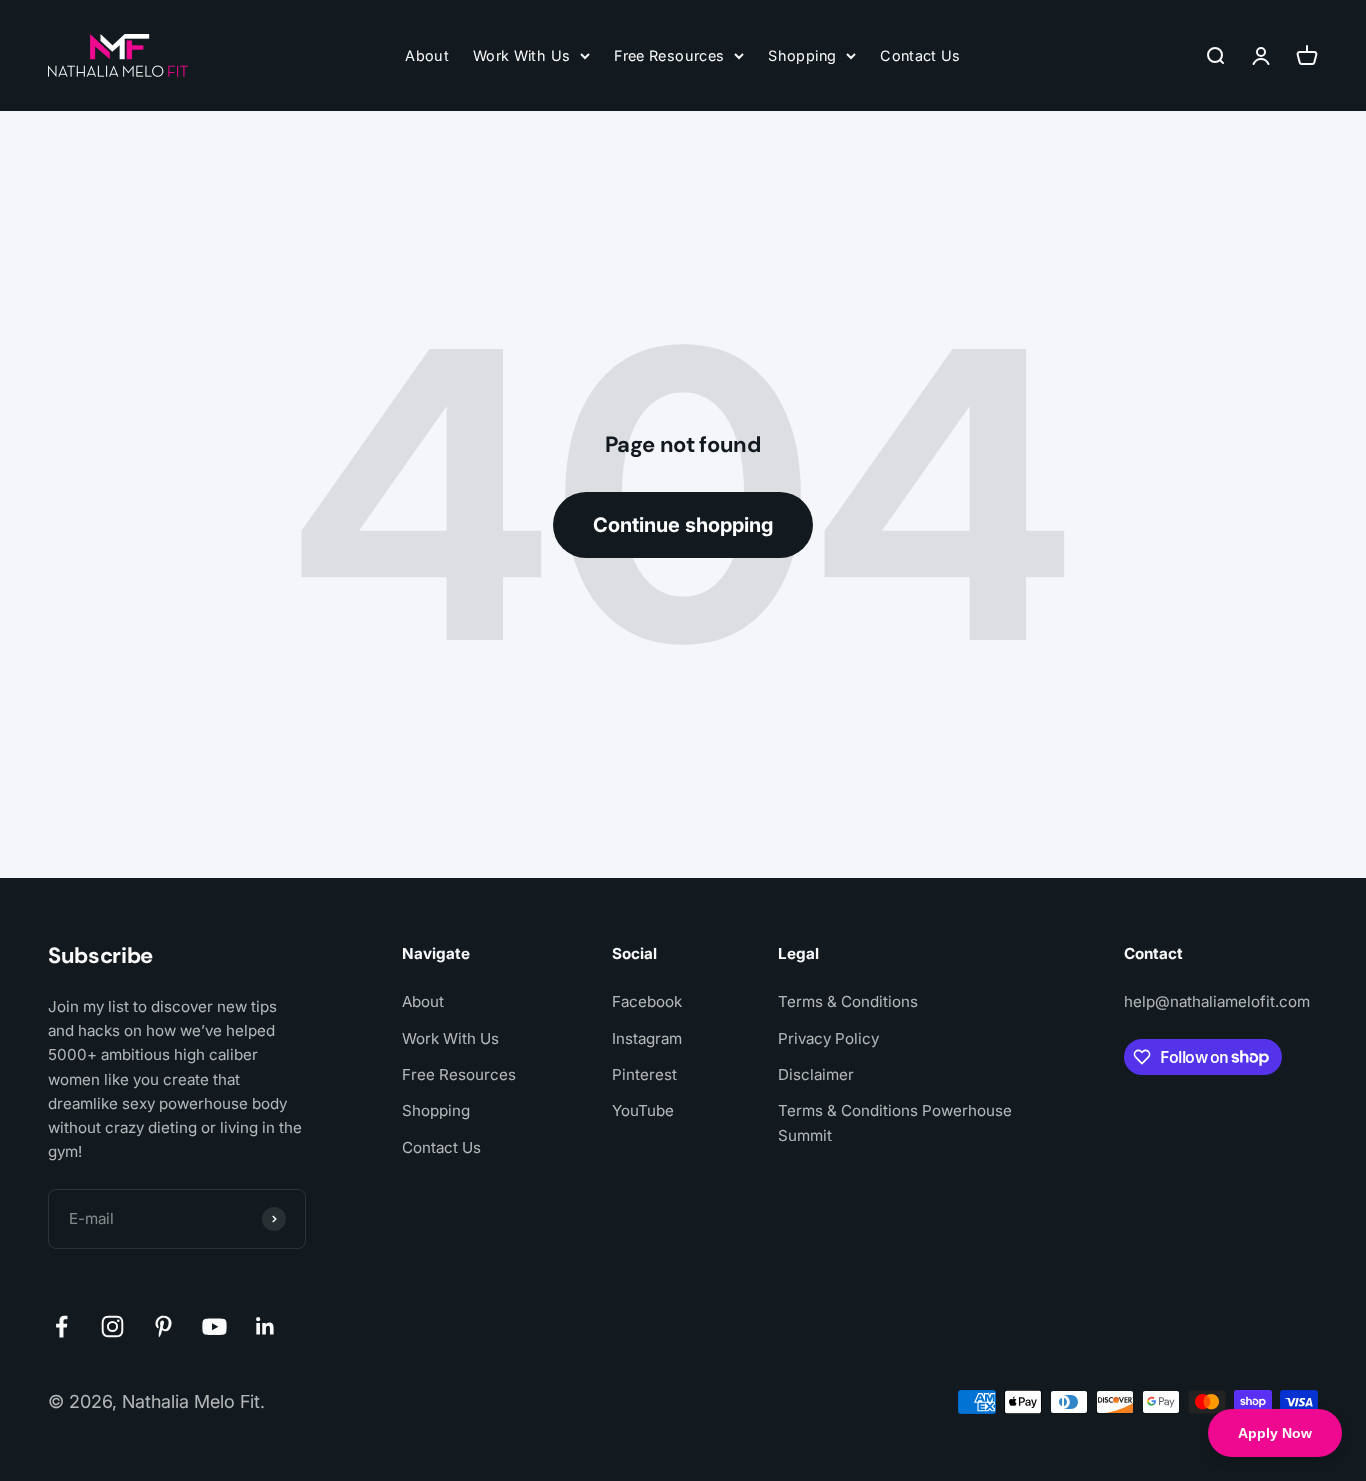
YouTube (643, 1110)
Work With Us (521, 55)
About (427, 55)
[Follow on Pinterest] (163, 1326)
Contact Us (920, 55)
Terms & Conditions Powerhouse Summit (895, 1122)
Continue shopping (683, 525)
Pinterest (644, 1074)
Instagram (647, 1038)
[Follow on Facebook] (61, 1326)
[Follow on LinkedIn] (265, 1326)
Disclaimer (816, 1074)
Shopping (802, 55)
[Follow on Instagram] (112, 1326)
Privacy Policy (828, 1038)
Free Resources (669, 55)
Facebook (647, 1001)
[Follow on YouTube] (214, 1326)
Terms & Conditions (848, 1001)
